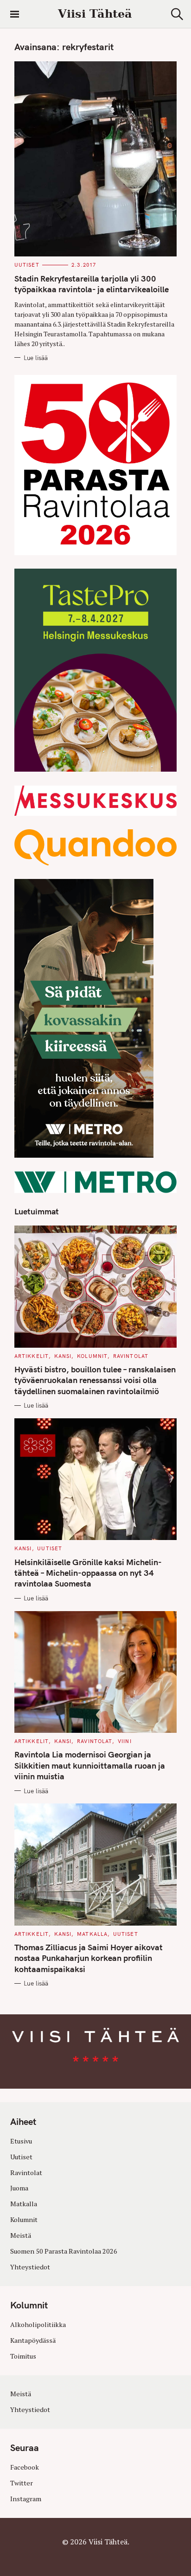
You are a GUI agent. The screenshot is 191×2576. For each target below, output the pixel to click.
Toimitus (23, 2356)
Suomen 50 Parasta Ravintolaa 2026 (64, 2251)
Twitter (22, 2483)
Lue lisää (36, 358)
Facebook (25, 2467)
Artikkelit (32, 1356)
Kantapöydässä (33, 2340)
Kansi (63, 1356)
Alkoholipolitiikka (38, 2324)
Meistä (21, 2235)
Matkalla (92, 1934)
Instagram (26, 2499)
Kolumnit (92, 1356)
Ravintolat (131, 1356)
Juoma (19, 2188)
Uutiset (27, 265)
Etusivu (21, 2141)
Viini (125, 1741)
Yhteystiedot (30, 2267)
